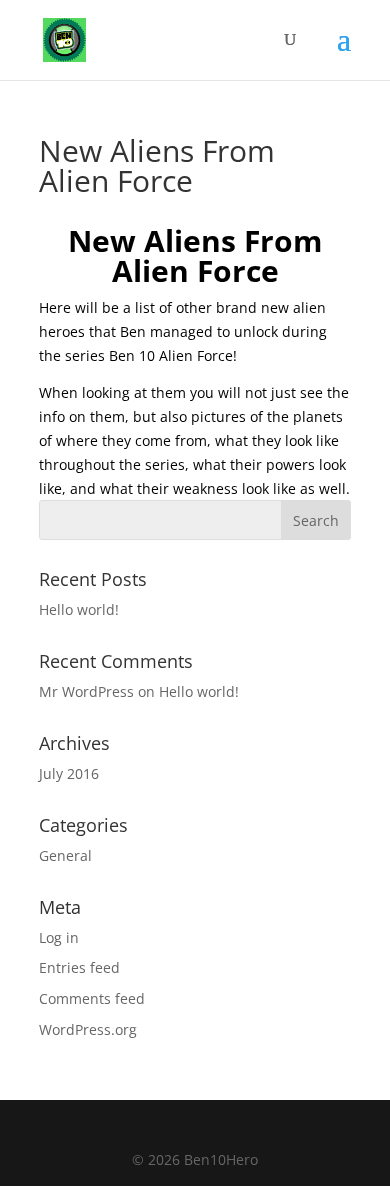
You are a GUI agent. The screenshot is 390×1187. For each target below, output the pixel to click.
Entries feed (79, 967)
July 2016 (69, 773)
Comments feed (92, 998)
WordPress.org (88, 1029)
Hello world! (79, 609)
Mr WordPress (86, 691)
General (65, 855)
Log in (59, 937)
